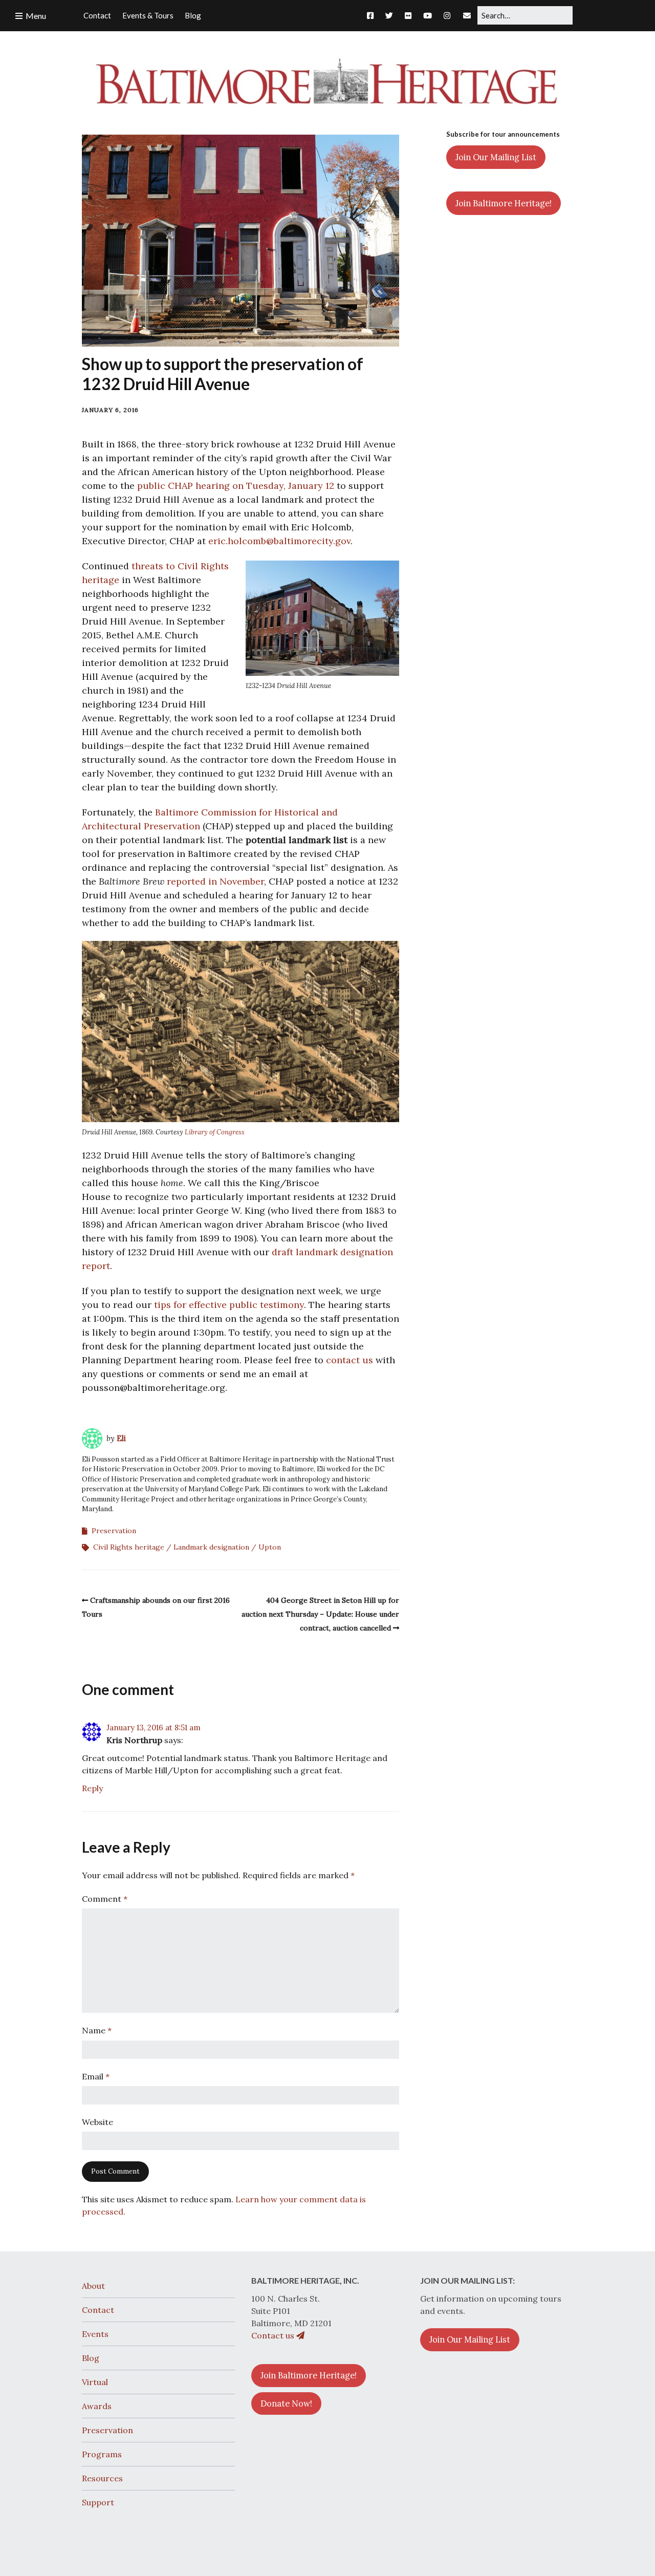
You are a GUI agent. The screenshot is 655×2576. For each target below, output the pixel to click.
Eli (121, 1438)
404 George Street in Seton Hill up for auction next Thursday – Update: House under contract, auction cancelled (320, 1614)
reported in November (215, 881)
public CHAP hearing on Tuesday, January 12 (236, 486)
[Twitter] (389, 15)
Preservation (114, 1531)
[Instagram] (447, 15)
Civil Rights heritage (129, 1547)
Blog (91, 2358)
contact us (350, 1360)
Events (95, 2334)
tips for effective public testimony (229, 1305)
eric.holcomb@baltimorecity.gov (279, 541)
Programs (102, 2454)
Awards (97, 2406)
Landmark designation (211, 1547)
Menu (36, 16)
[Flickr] (408, 15)
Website (97, 2122)
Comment (105, 1899)
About (93, 2286)
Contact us (274, 2335)
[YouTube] (428, 15)
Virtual (95, 2382)
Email (96, 2076)
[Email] (467, 15)
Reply (92, 1788)
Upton (270, 1547)
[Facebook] (373, 15)
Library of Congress (215, 1132)
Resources (102, 2478)
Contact (98, 2310)
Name (97, 2030)
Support (98, 2502)
